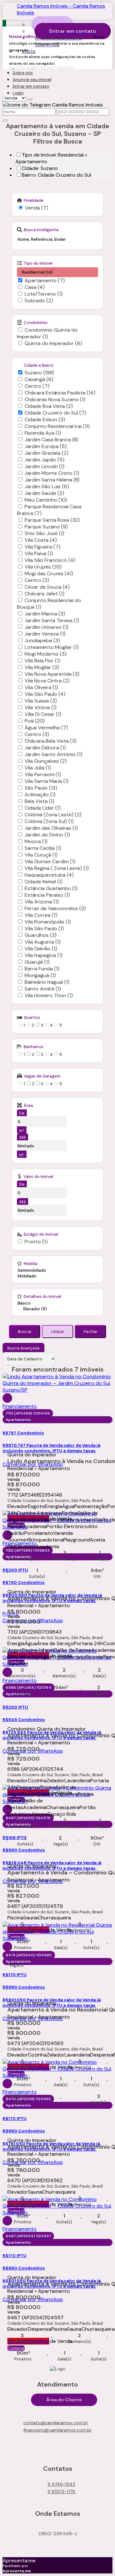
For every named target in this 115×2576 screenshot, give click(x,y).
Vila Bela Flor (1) (42, 661)
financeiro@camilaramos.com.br (57, 2430)
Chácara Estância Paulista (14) (60, 393)
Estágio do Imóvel (41, 1234)
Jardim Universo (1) (46, 627)
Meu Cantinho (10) (46, 500)
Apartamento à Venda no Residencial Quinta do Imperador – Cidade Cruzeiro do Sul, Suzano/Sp (57, 2010)
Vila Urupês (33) (43, 567)
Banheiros (34, 1047)
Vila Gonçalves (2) (46, 761)
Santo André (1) (43, 989)
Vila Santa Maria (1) (47, 781)
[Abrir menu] (2, 63)
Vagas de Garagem (42, 1076)
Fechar (91, 1332)
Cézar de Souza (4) (47, 587)
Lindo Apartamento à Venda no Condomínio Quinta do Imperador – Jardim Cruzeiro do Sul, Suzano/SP (57, 1461)
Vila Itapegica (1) (44, 955)
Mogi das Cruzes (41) (49, 574)
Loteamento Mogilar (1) (52, 647)
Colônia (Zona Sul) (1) (49, 821)
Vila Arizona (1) (42, 902)
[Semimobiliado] (32, 1270)
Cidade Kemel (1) (44, 882)
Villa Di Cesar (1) (43, 714)
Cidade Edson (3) (45, 420)
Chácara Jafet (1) (45, 594)
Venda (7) (37, 208)
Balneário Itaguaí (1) (47, 982)
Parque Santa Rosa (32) (52, 520)
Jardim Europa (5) (46, 446)
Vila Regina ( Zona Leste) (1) (57, 868)
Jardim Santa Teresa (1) (52, 620)
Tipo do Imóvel (38, 263)
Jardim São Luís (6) (47, 486)
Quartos (32, 1017)
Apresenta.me (19, 2561)
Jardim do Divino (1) (47, 835)
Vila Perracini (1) (43, 774)
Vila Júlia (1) (38, 768)
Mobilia (31, 1263)
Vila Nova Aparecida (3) (52, 674)
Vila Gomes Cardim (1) (50, 861)
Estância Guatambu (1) (51, 888)
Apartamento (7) (45, 280)
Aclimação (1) (40, 795)
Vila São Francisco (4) (50, 560)
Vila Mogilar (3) (42, 667)
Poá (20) (35, 721)
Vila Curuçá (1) (41, 855)
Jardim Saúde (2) (44, 493)
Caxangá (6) (39, 379)
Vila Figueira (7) (42, 547)
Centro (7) (37, 386)
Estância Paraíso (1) (47, 895)
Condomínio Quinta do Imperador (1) (47, 333)
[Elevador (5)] (43, 1309)
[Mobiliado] (32, 1276)
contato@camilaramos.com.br (56, 2423)
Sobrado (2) (39, 301)
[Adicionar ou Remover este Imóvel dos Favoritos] (7, 1398)
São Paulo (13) (41, 788)
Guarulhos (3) (41, 935)
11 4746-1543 (61, 2484)
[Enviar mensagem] (30, 99)
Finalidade (34, 200)
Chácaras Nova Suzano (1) (55, 399)
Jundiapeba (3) (42, 640)
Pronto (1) (36, 1242)
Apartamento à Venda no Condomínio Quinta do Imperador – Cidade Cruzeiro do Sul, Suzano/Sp (57, 1599)
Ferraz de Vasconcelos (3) (55, 908)
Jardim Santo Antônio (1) (54, 754)
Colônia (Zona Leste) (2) (53, 815)
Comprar (16, 2348)
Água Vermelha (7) (46, 728)
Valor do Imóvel (38, 1176)
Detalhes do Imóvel (42, 1296)
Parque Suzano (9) (46, 527)
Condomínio (36, 322)
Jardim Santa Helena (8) (52, 480)
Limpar (58, 1332)
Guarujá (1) (37, 962)
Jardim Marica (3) (45, 614)
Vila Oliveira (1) (41, 687)
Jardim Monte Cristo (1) (52, 473)
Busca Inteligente (41, 230)
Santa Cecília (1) (43, 848)
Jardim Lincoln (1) (45, 466)
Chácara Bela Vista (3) (51, 741)
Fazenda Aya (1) (43, 433)
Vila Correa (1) (41, 915)
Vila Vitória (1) (41, 707)
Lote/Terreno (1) (44, 294)
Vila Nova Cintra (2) (47, 681)
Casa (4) (35, 287)
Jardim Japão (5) (45, 460)
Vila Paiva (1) (39, 553)
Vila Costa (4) (41, 540)
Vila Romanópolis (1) (48, 922)
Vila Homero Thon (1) (49, 995)
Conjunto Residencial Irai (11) (57, 426)
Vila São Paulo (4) (45, 694)
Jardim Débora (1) (45, 748)
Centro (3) (37, 580)
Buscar (25, 1332)
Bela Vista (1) (39, 801)
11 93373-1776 (61, 2491)
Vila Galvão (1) (41, 949)
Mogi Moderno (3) (46, 654)
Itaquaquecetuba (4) (49, 875)
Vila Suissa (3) (41, 701)
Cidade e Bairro (39, 365)
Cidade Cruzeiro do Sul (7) (55, 413)
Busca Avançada (23, 1348)
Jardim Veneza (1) (45, 634)
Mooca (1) (36, 841)
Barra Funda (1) (42, 969)
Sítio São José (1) (44, 533)
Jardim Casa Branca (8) (51, 440)
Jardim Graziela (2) (46, 453)
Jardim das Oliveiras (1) (51, 828)
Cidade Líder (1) (43, 808)
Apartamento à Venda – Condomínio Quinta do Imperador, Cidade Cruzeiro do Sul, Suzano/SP (57, 1873)
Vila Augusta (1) (43, 942)
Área (28, 1105)
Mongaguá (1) (40, 975)
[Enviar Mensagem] (5, 121)
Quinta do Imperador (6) (53, 343)
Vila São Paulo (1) (44, 928)
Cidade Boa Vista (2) (49, 406)
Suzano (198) (39, 373)
